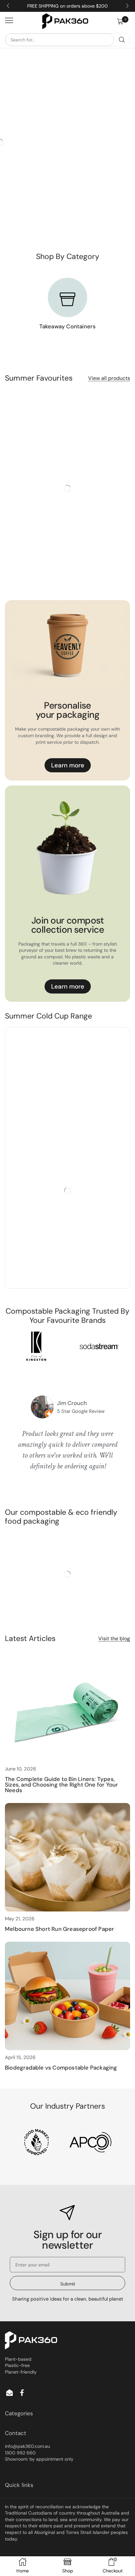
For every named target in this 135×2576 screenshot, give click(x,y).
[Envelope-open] (10, 2393)
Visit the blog (114, 1639)
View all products (109, 378)
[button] (124, 21)
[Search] (122, 40)
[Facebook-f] (22, 2393)
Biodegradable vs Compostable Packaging (61, 2068)
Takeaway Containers (68, 326)
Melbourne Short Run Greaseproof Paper (59, 1929)
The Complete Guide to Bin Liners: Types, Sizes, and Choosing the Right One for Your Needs (61, 1785)
